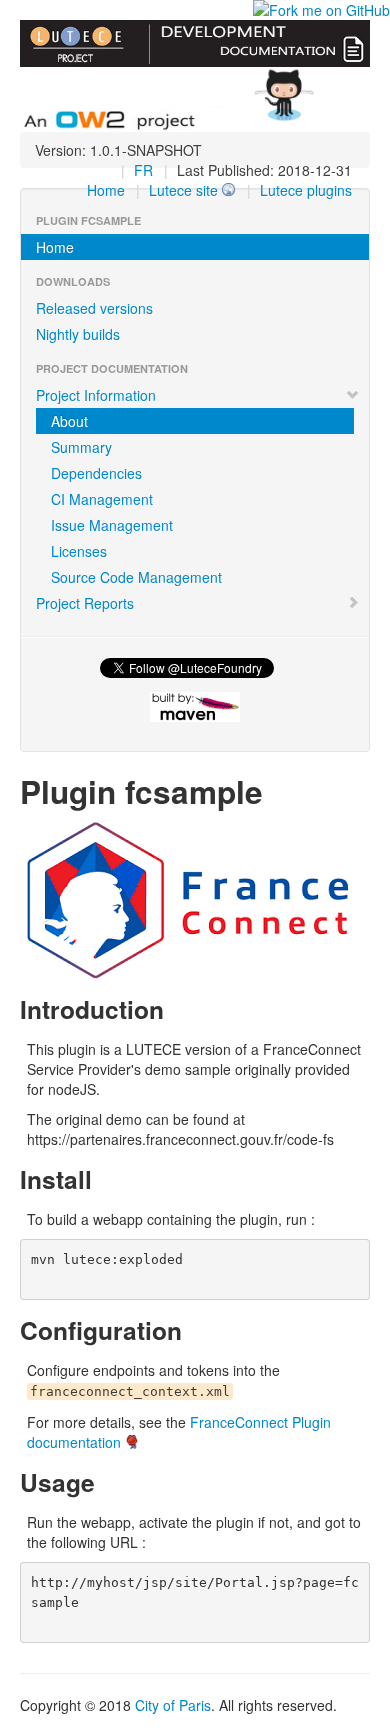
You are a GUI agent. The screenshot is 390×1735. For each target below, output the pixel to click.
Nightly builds (78, 334)
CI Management (102, 499)
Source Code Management (136, 577)
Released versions (94, 308)
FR (143, 170)
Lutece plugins (306, 190)
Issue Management (112, 525)
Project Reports (85, 603)
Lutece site (183, 190)
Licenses (79, 551)
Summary (81, 447)
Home (106, 190)
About (69, 421)
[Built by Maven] (195, 707)
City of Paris (173, 1705)
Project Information (96, 395)
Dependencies (96, 473)
